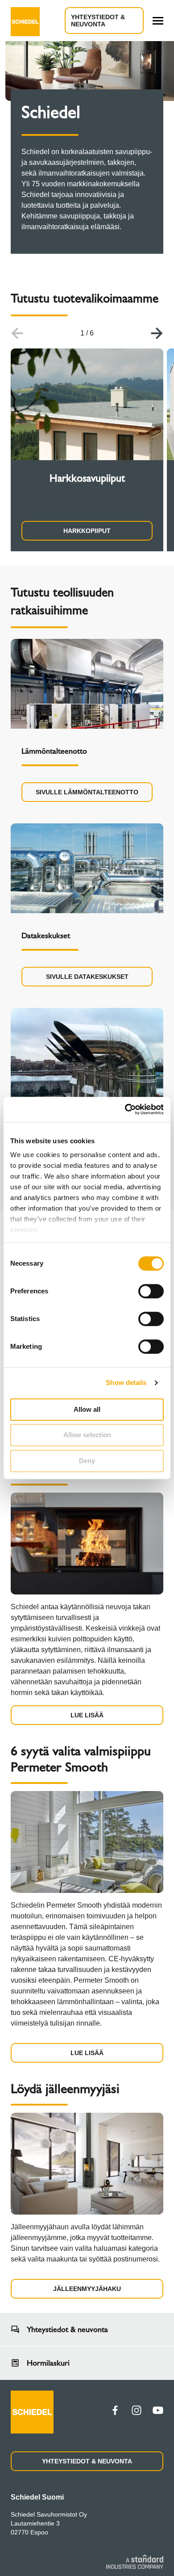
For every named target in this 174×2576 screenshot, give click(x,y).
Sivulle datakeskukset (87, 977)
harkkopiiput (87, 531)
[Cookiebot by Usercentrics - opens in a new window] (125, 1109)
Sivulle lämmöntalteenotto (87, 792)
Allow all (87, 1409)
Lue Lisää (87, 1715)
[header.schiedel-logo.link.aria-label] (25, 21)
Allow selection (87, 1435)
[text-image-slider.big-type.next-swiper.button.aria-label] (157, 333)
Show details (126, 1382)
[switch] (151, 1291)
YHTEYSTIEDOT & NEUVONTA (98, 21)
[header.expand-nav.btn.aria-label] (158, 21)
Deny (87, 1461)
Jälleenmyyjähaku (87, 2289)
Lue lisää (87, 2053)
